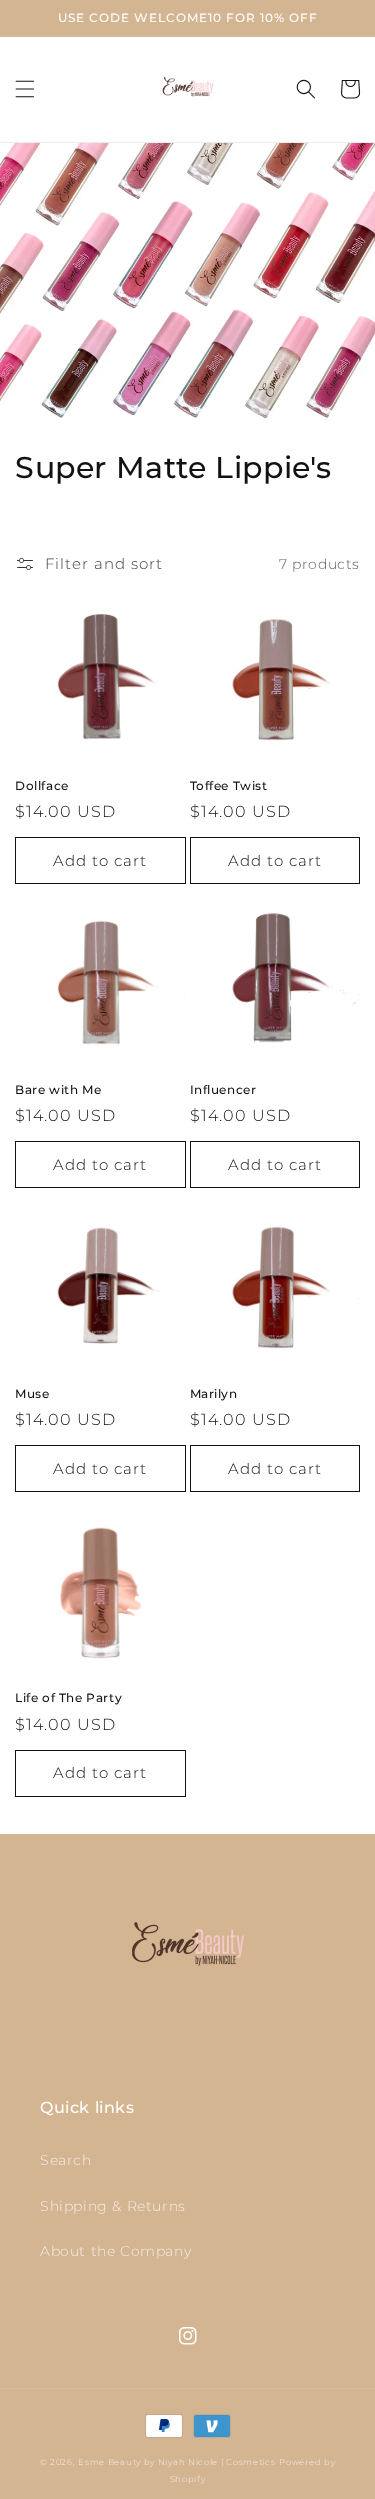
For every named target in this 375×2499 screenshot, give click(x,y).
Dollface (42, 785)
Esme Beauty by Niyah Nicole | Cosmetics (176, 2462)
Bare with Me (58, 1089)
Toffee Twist (229, 785)
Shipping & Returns (113, 2206)
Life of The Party (68, 1697)
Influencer (223, 1089)
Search (66, 2160)
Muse (32, 1393)
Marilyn (214, 1393)
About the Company (115, 2251)
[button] (25, 89)
